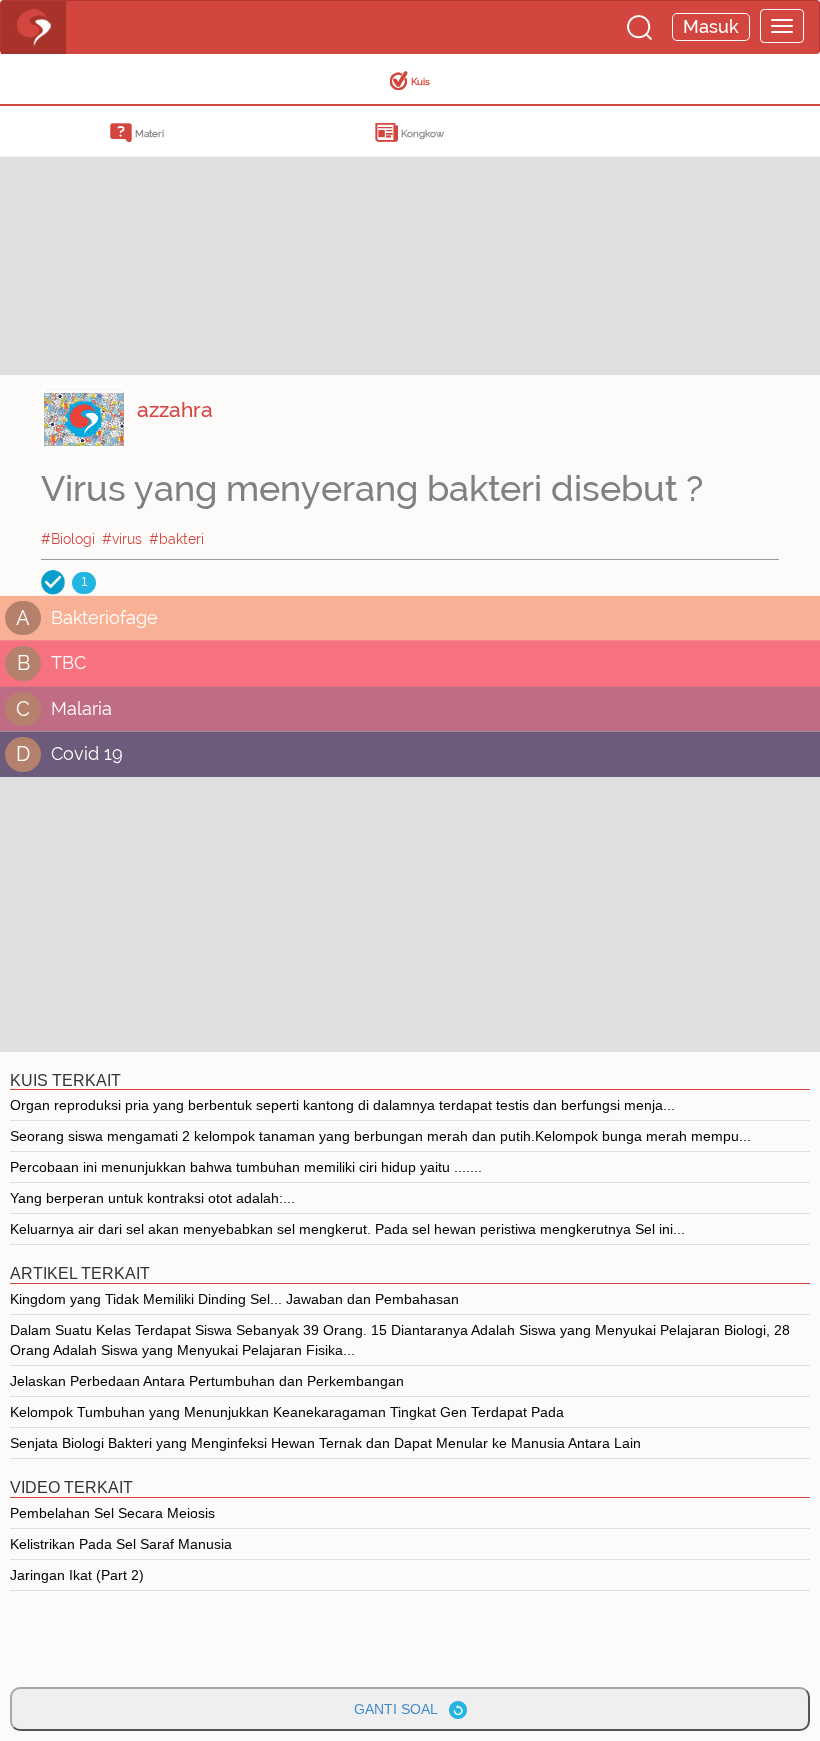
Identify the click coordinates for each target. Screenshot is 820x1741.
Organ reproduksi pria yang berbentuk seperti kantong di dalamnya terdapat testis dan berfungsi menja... (342, 1105)
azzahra (175, 409)
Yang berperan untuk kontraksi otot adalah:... (152, 1198)
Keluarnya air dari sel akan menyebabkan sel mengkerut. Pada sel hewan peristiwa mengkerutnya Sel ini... (347, 1229)
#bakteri (176, 539)
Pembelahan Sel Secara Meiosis (112, 1513)
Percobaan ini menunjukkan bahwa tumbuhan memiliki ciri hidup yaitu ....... (246, 1167)
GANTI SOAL (401, 1709)
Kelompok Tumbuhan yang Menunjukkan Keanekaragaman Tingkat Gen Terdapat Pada (287, 1412)
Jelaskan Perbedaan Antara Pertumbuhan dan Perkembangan (207, 1381)
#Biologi (68, 539)
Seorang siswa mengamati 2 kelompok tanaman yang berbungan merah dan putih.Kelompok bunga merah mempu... (380, 1136)
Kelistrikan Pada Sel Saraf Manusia (121, 1544)
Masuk (711, 26)
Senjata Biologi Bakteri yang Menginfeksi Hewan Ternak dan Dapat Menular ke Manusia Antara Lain (325, 1443)
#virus (122, 539)
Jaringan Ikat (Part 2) (77, 1575)
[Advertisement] (160, 235)
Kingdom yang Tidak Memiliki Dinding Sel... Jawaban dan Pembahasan (234, 1299)
